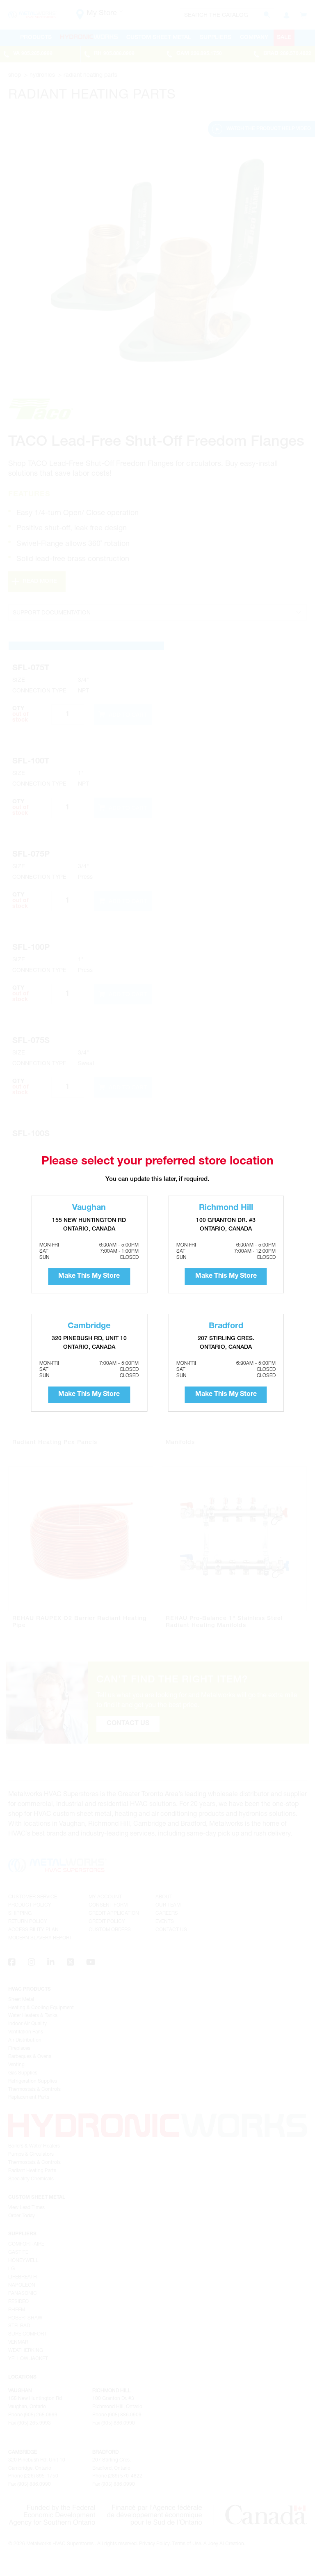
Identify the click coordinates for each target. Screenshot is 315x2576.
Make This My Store (89, 1277)
